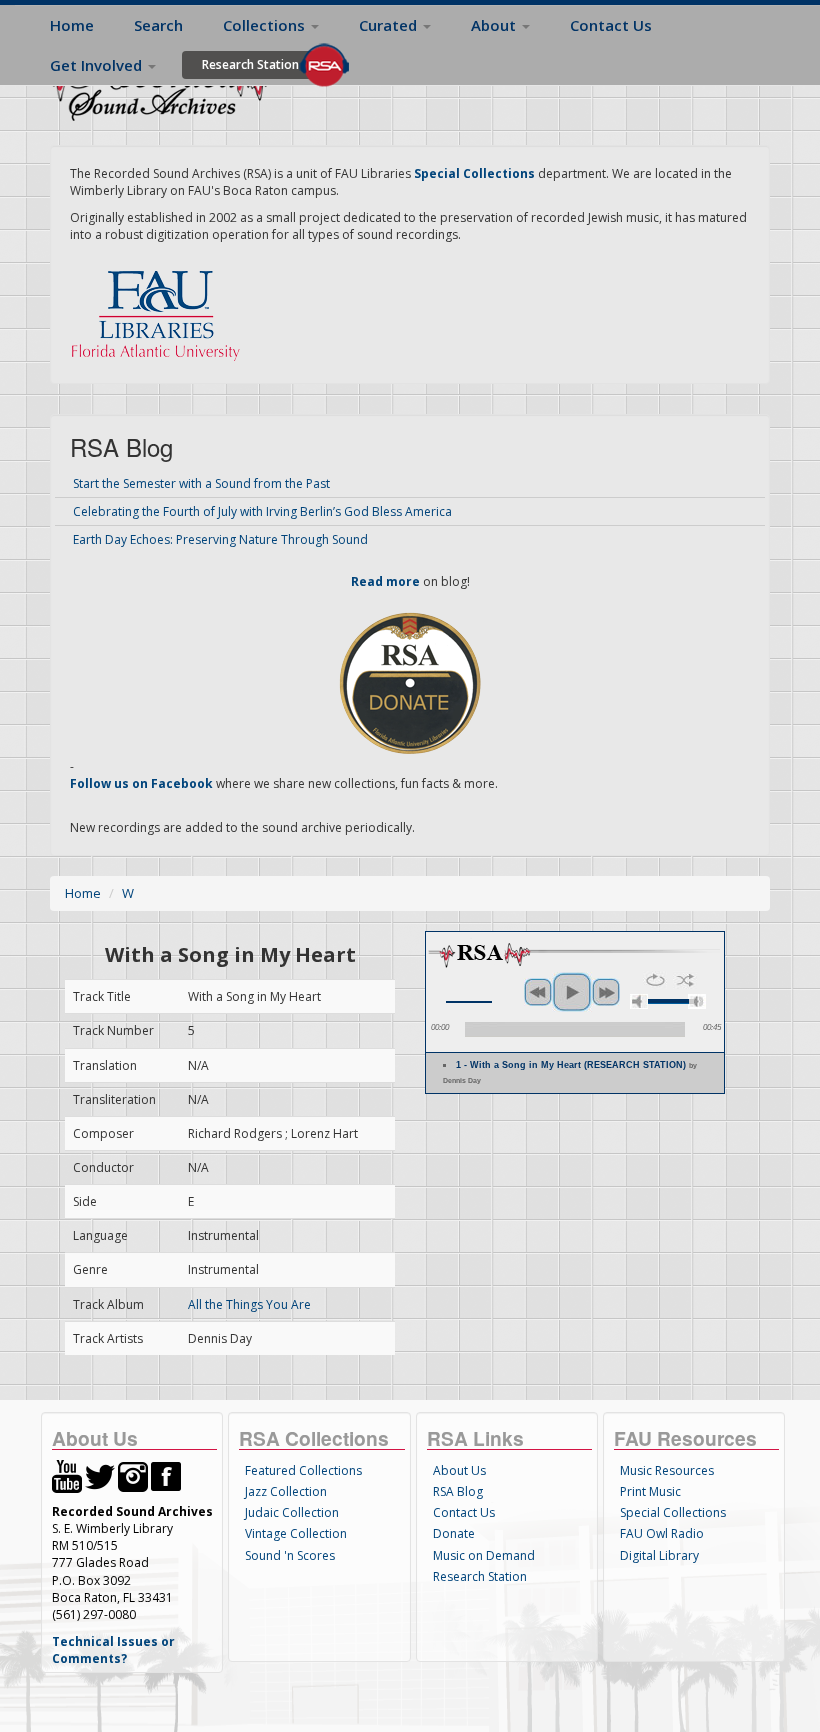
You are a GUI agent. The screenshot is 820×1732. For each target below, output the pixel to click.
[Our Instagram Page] (133, 1475)
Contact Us (611, 25)
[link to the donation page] (410, 681)
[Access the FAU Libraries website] (160, 307)
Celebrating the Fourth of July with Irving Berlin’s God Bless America (262, 511)
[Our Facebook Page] (166, 1475)
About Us (459, 1470)
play (572, 992)
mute (639, 1001)
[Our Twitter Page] (100, 1475)
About (495, 25)
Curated (390, 25)
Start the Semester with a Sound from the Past (201, 483)
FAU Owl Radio (662, 1533)
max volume (697, 1001)
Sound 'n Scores (290, 1555)
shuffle (685, 980)
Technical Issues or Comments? (113, 1650)
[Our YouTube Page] (67, 1475)
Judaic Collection (292, 1512)
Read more (385, 581)
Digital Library (659, 1555)
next (606, 992)
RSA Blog (458, 1491)
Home (72, 25)
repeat (655, 980)
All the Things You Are (249, 1304)
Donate (454, 1533)
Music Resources (667, 1470)
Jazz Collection (286, 1491)
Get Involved (98, 65)
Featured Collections (303, 1470)
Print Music (650, 1491)
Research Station (250, 64)
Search (158, 25)
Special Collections (673, 1512)
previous (538, 992)
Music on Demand (484, 1555)
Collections (266, 25)
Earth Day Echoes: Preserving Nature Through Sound (220, 539)
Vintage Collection (296, 1533)
